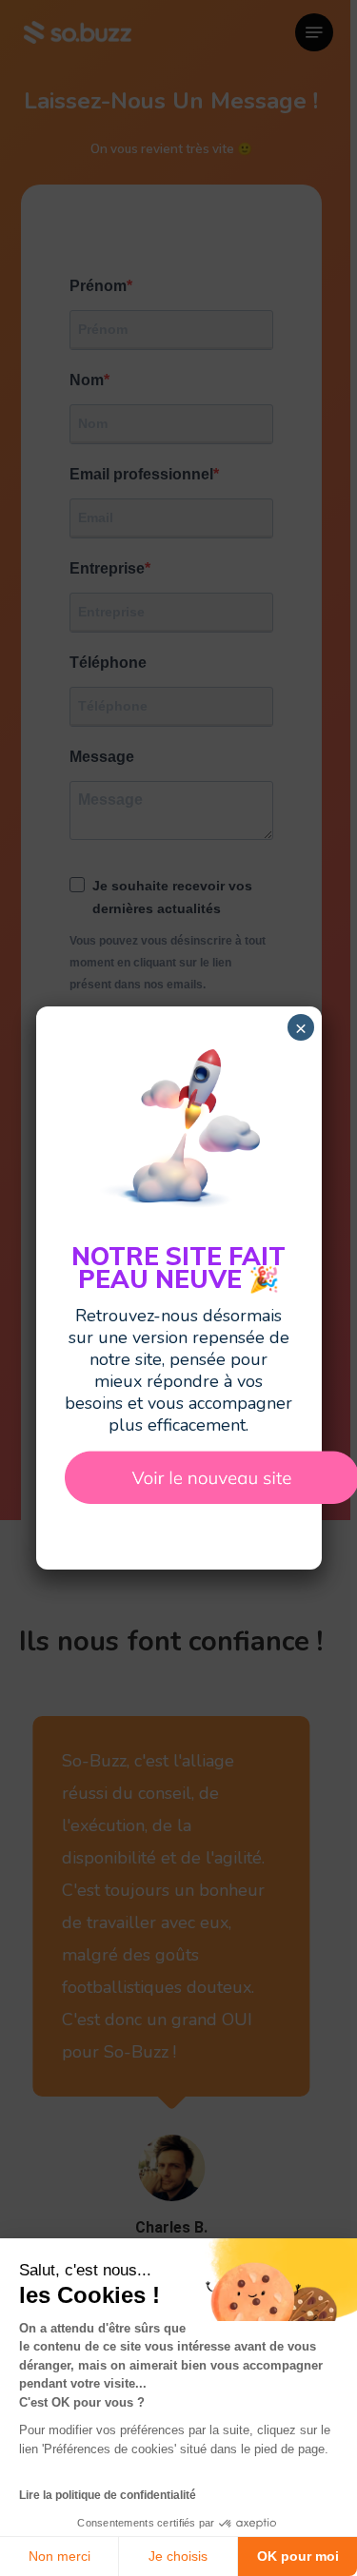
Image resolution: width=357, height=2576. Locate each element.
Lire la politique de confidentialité (108, 2495)
